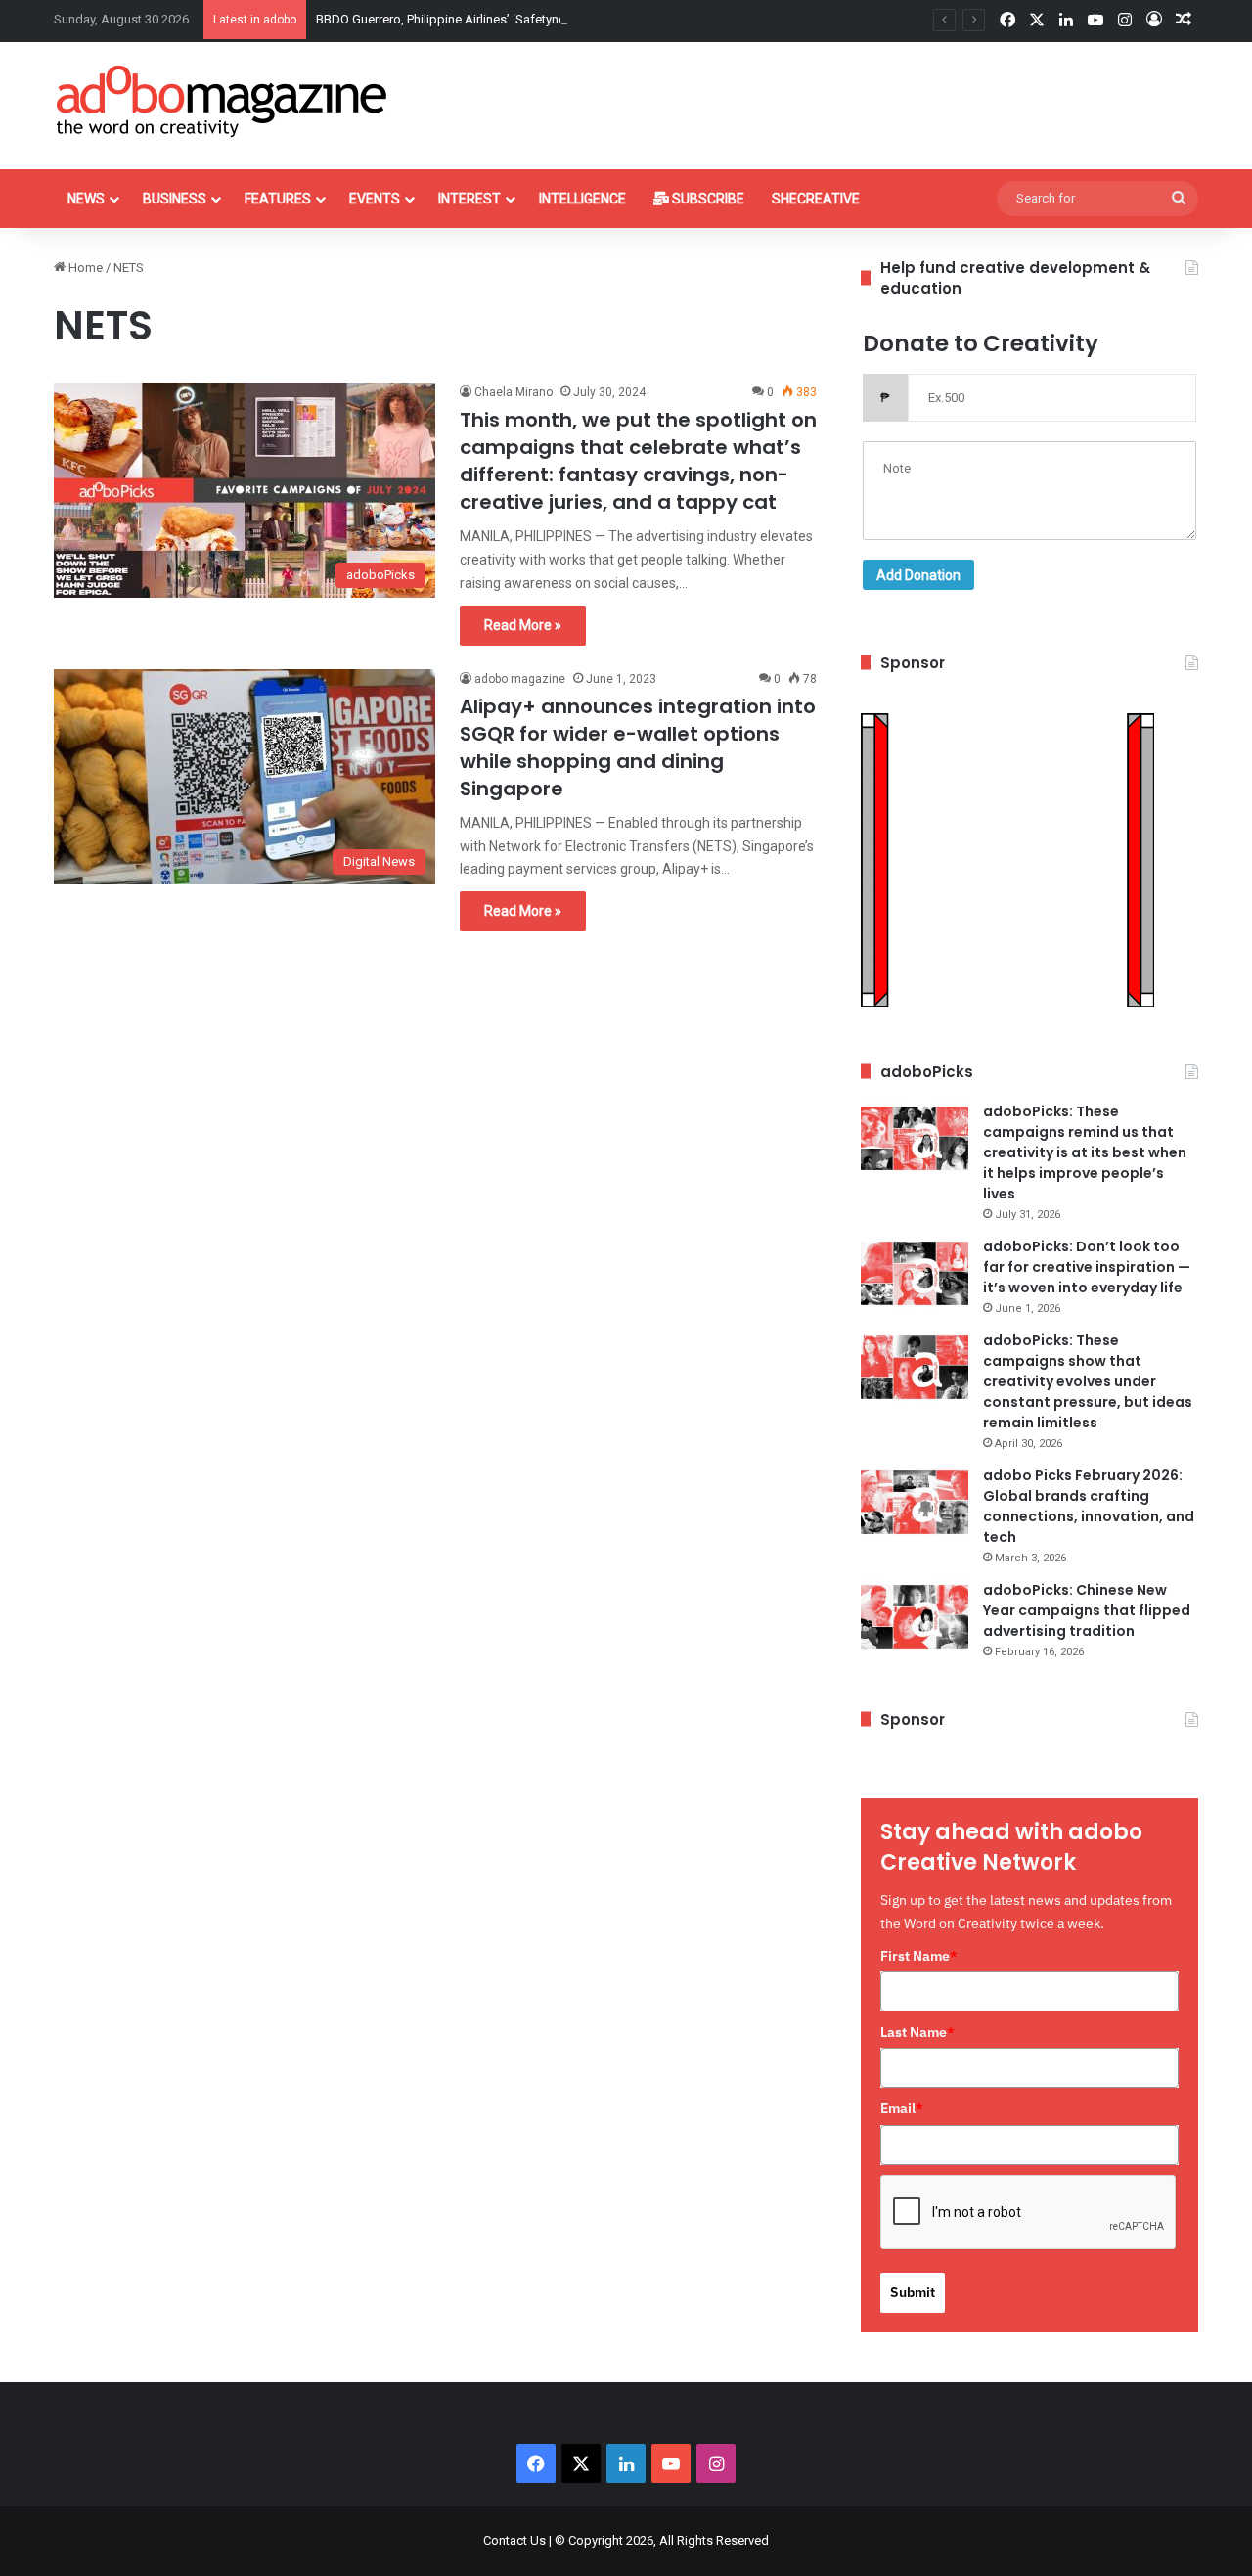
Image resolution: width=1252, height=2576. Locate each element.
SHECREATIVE (816, 199)
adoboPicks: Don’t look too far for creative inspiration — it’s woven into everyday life (1087, 1267)
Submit (913, 2292)
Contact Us (514, 2540)
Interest (469, 199)
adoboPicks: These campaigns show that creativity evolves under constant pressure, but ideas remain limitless (1088, 1381)
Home (84, 268)
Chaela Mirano (514, 392)
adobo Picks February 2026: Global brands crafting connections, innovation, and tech (1089, 1506)
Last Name (917, 2032)
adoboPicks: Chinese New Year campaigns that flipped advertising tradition (1087, 1610)
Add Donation (918, 575)
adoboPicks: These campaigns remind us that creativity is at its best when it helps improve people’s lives (1085, 1152)
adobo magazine (520, 679)
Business (175, 199)
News (86, 199)
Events (375, 199)
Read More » (523, 625)
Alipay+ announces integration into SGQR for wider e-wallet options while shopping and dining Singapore (638, 747)
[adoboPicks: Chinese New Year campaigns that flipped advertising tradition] (915, 1617)
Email (902, 2108)
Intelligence (582, 199)
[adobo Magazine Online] (223, 101)
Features (278, 199)
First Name (919, 1956)
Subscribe (707, 199)
